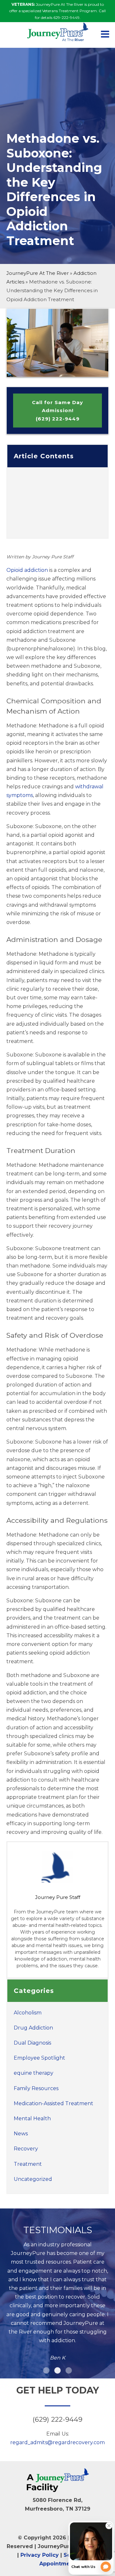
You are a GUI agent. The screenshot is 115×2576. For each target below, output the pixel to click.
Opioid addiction (27, 570)
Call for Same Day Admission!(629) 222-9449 (57, 411)
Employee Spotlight (39, 2058)
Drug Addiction (33, 2028)
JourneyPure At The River (38, 273)
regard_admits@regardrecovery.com (57, 2442)
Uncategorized (33, 2179)
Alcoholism (28, 2013)
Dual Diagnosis (32, 2043)
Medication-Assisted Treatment (54, 2103)
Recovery (26, 2149)
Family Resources (36, 2088)
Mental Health (32, 2118)
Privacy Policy (40, 2555)
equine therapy (34, 2073)
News (21, 2134)
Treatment (28, 2164)
